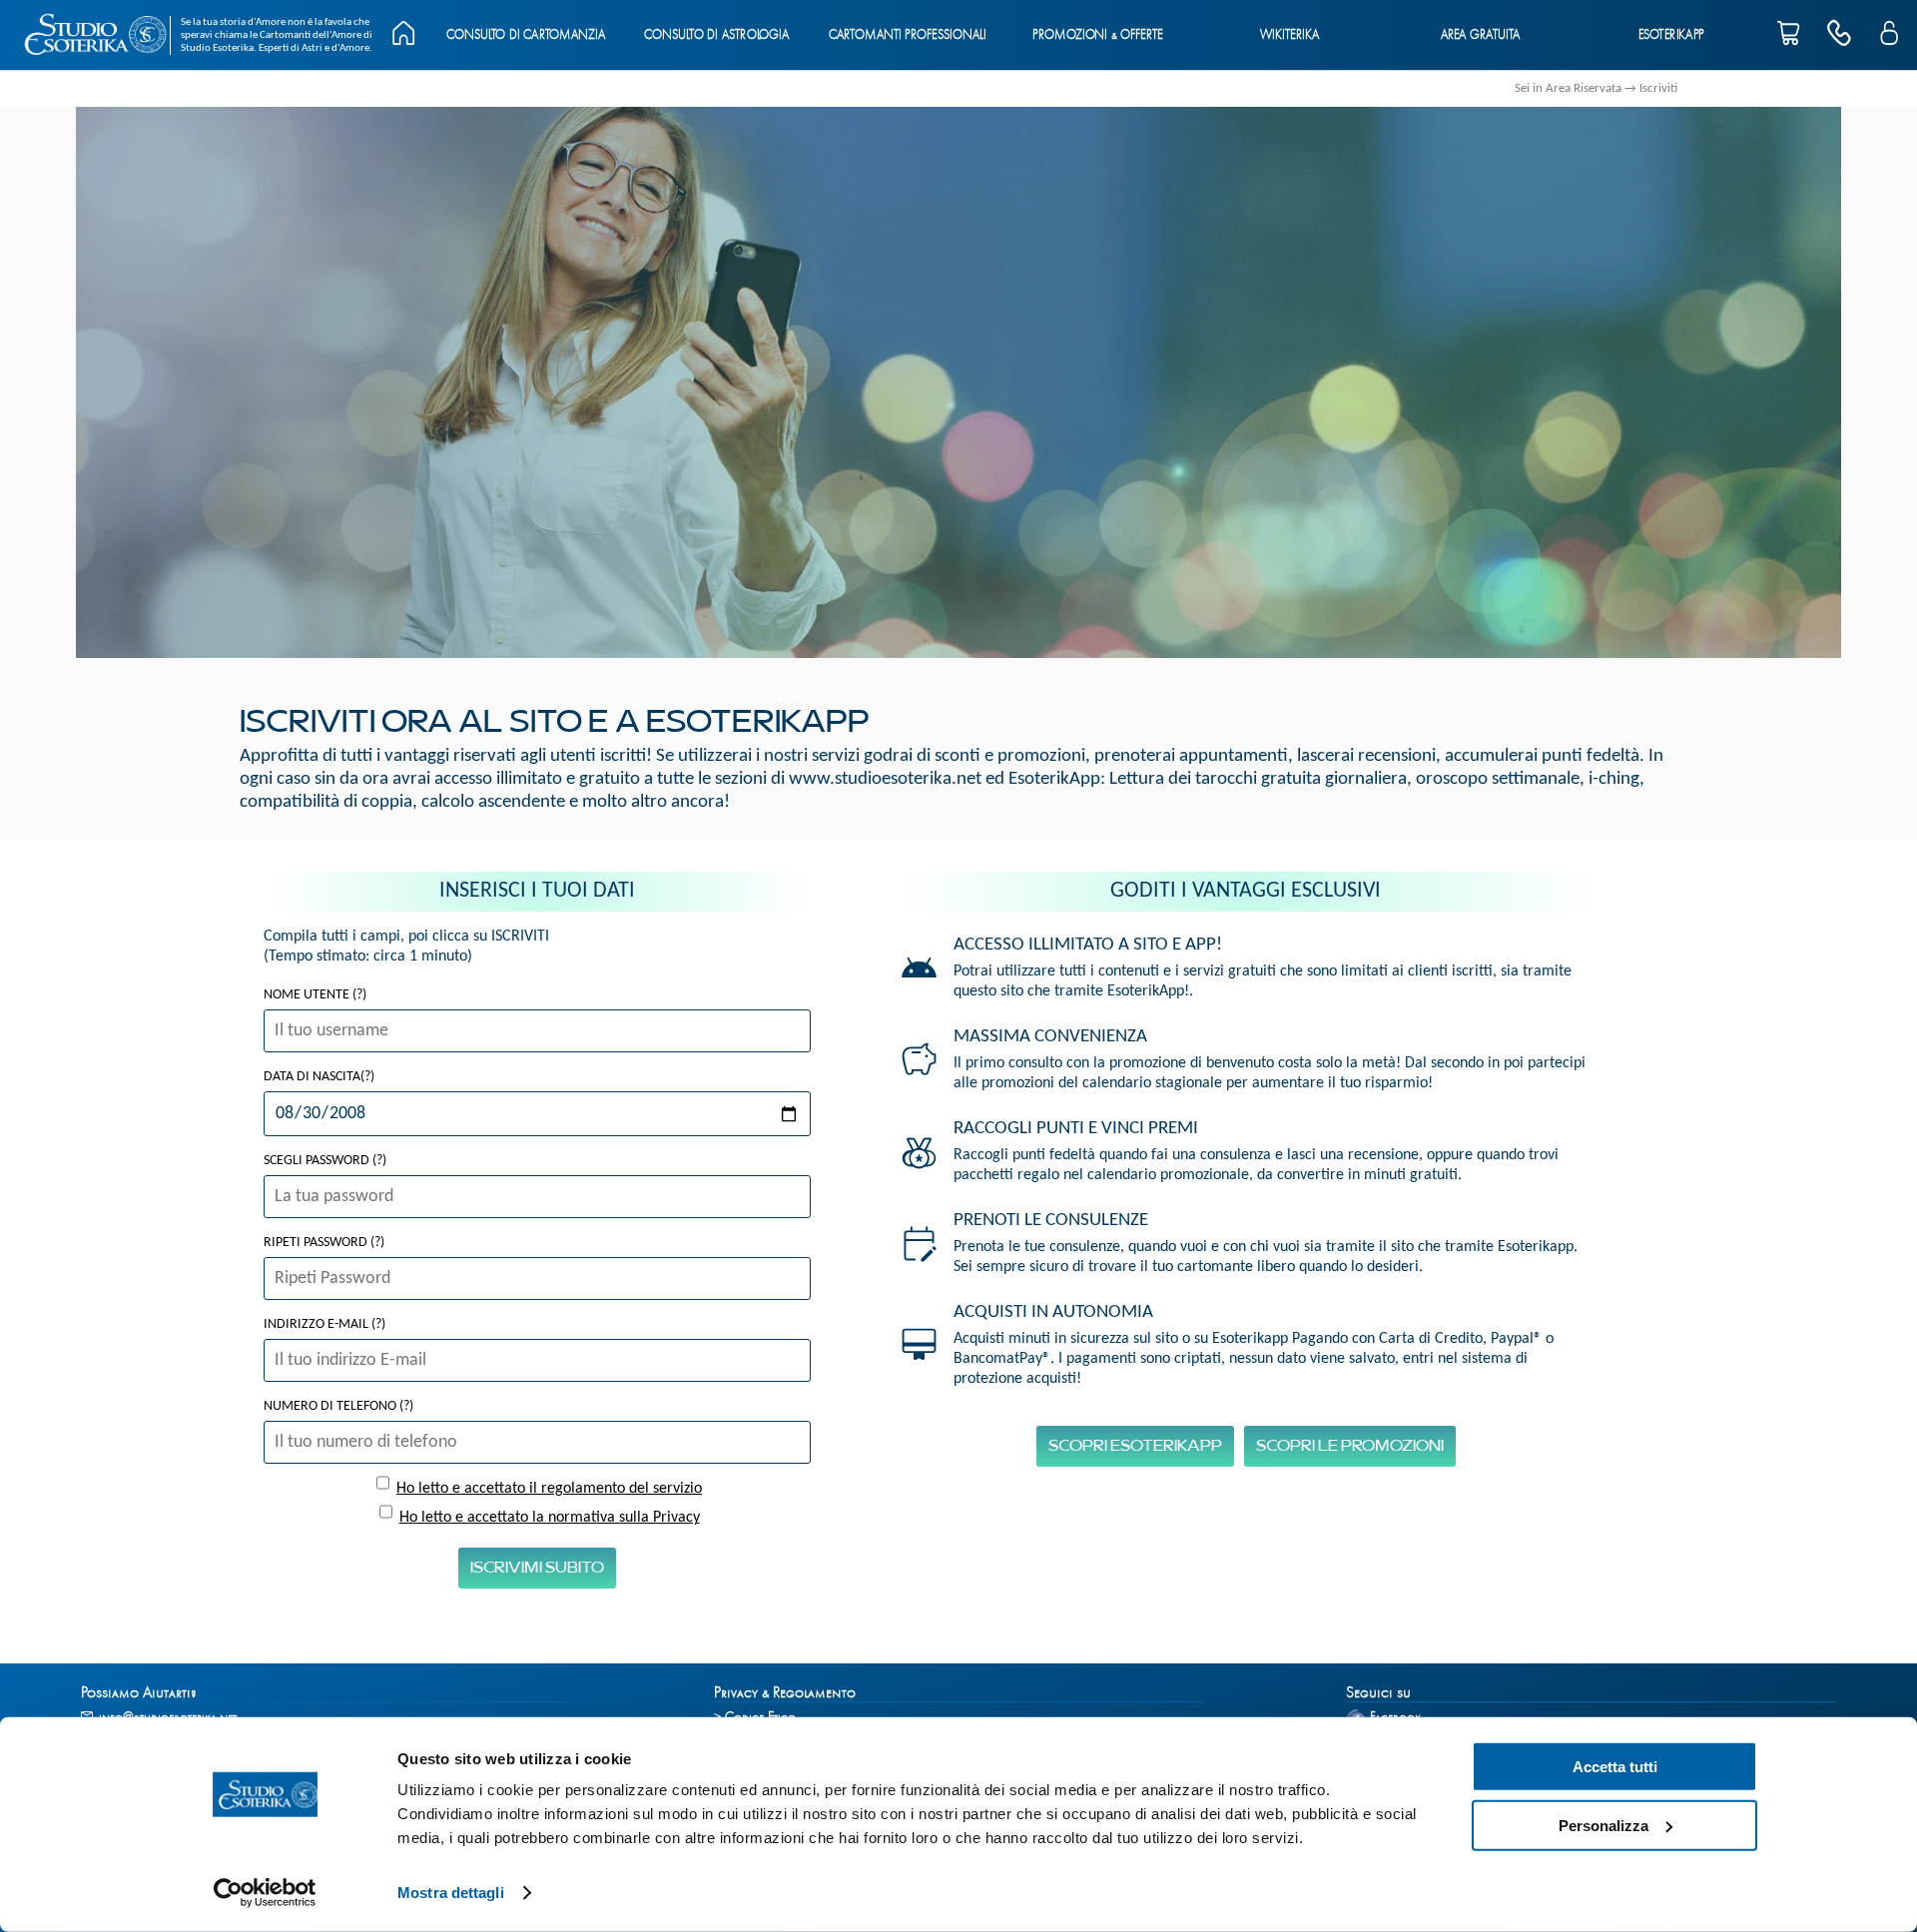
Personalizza (1603, 1825)
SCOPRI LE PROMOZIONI (1350, 1446)
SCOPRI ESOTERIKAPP (1135, 1446)
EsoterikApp (1671, 35)
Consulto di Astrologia (716, 35)
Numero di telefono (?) (338, 1406)
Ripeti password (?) (324, 1243)
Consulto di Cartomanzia (526, 35)
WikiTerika (1288, 35)
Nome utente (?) (315, 995)
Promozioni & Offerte (1099, 35)
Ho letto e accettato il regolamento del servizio (549, 1489)
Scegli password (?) (325, 1161)
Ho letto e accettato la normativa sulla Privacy (550, 1518)
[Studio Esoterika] (95, 35)
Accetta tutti (1615, 1767)
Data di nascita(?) (319, 1077)
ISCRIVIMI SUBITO (537, 1568)
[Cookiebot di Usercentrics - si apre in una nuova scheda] (265, 1893)
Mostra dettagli (451, 1893)
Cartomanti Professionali (907, 35)
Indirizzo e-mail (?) (324, 1324)
